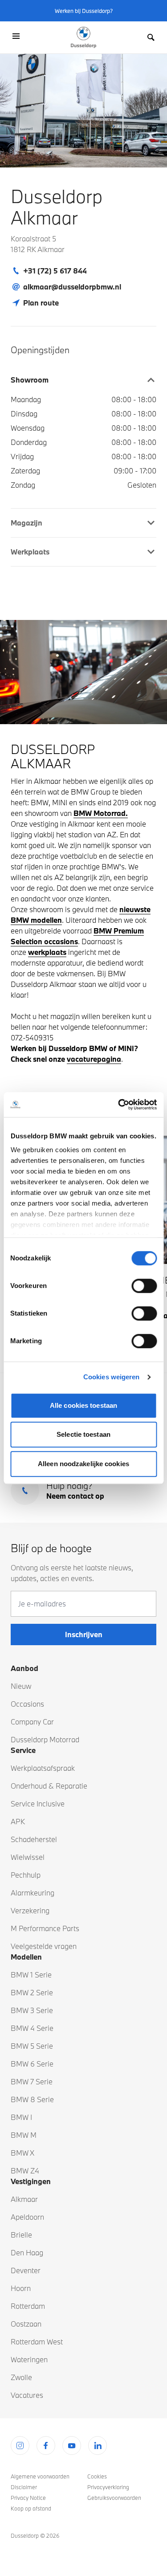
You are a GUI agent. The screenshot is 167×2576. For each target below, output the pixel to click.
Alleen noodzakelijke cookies (83, 1464)
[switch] (144, 1286)
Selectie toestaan (83, 1434)
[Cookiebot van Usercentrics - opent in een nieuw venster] (119, 1105)
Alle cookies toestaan (83, 1405)
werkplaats (47, 952)
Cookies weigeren (112, 1377)
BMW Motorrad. (101, 813)
